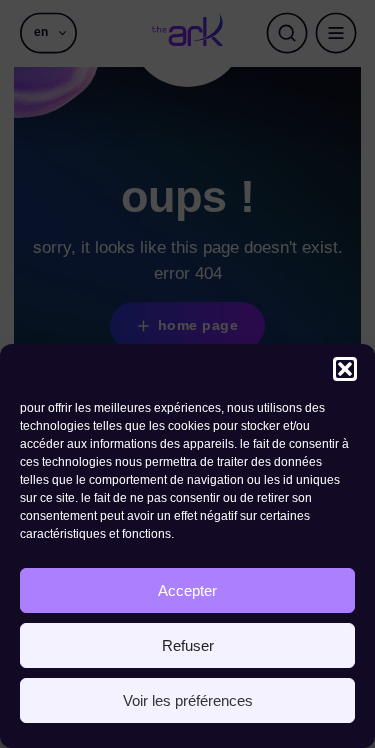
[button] (345, 369)
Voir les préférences (188, 700)
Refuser (188, 645)
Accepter (187, 590)
